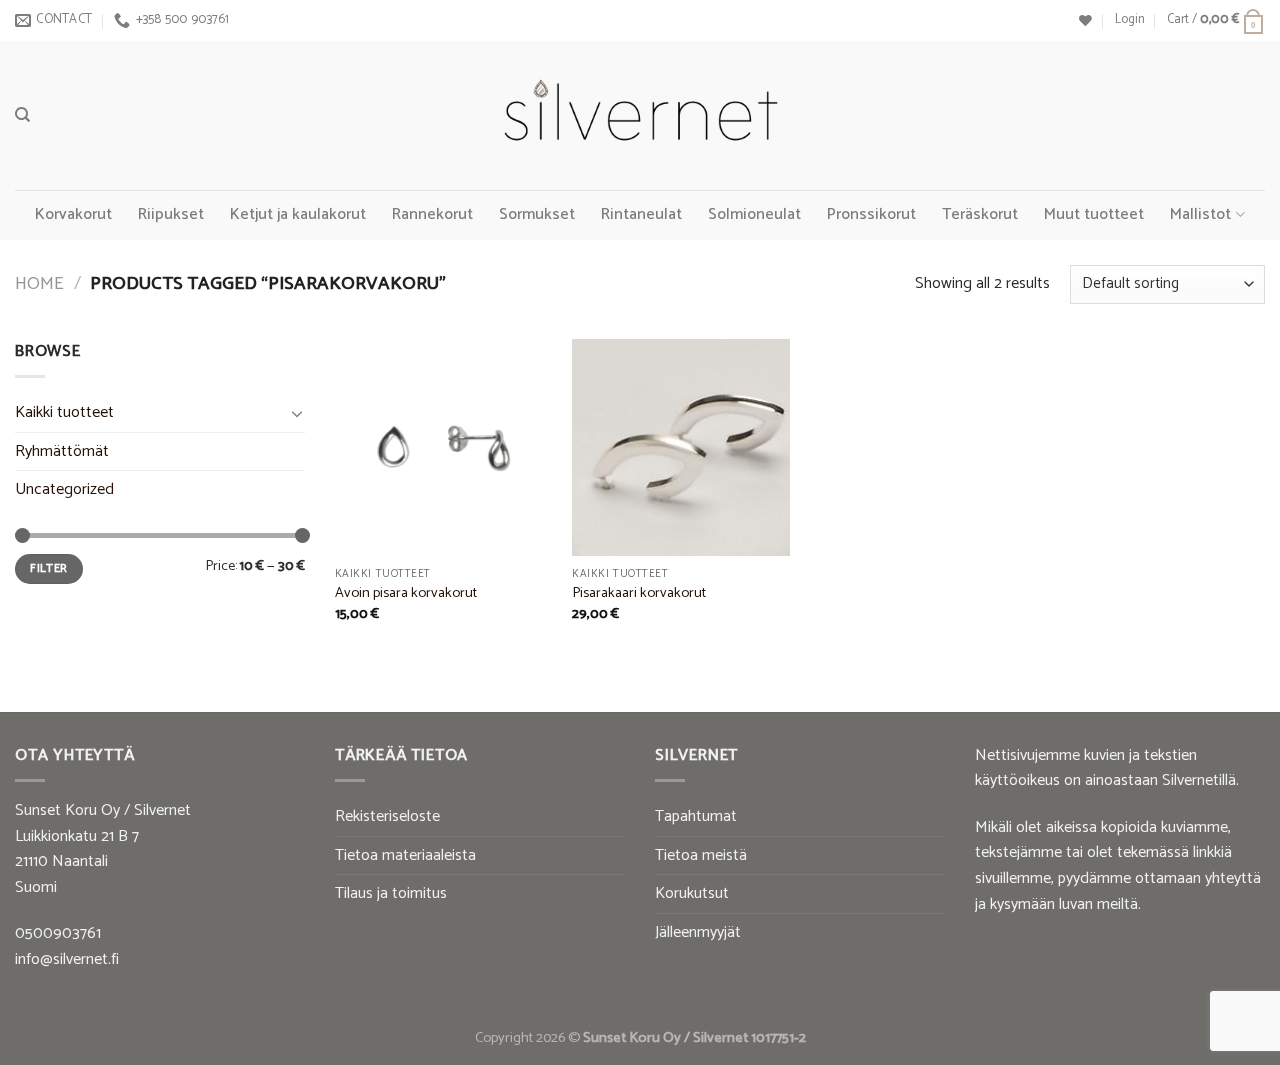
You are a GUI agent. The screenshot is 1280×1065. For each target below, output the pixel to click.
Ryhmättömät (62, 451)
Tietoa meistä (701, 855)
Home (39, 284)
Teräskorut (980, 214)
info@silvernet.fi (67, 959)
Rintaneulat (641, 214)
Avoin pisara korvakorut (406, 593)
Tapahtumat (696, 816)
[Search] (22, 115)
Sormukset (537, 214)
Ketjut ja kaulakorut (298, 214)
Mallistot (1200, 214)
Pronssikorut (871, 214)
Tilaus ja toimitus (391, 893)
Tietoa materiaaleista (405, 855)
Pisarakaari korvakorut (639, 593)
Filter (48, 568)
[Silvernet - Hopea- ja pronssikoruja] (640, 116)
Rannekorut (432, 214)
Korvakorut (73, 214)
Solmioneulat (754, 214)
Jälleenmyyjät (698, 932)
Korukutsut (692, 893)
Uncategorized (64, 489)
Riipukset (171, 214)
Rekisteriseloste (387, 816)
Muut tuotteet (1094, 214)
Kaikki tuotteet (64, 412)
